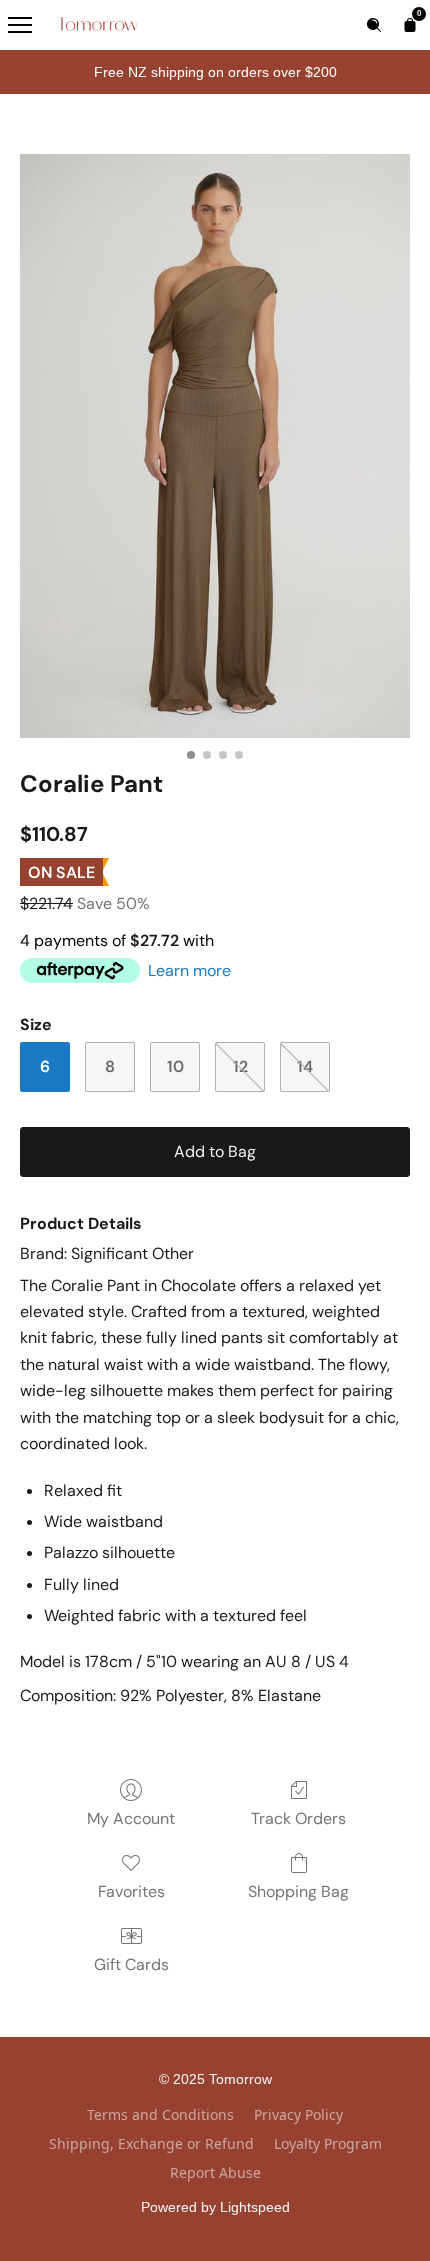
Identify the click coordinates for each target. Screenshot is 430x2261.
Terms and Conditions (160, 2114)
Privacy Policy (298, 2114)
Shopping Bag (298, 1891)
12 (240, 1066)
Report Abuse (215, 2172)
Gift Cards (131, 1964)
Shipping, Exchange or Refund (151, 2143)
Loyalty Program (328, 2143)
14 (305, 1066)
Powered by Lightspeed (215, 2207)
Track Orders (298, 1818)
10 (175, 1066)
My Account (131, 1818)
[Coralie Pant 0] (215, 446)
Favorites (131, 1891)
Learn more (189, 970)
